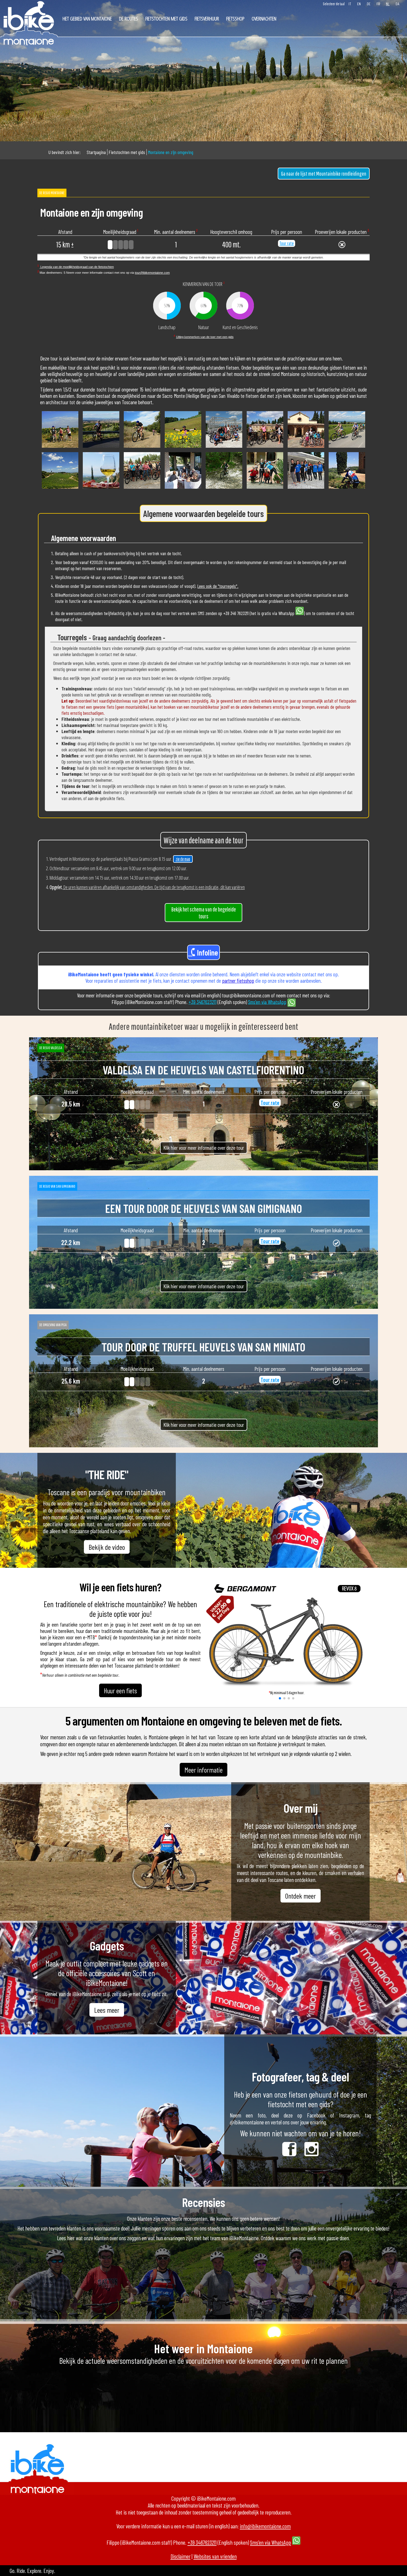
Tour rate (287, 243)
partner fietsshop (238, 981)
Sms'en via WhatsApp (267, 1002)
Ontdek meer (301, 1896)
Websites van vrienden (215, 2556)
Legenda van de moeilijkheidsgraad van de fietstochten (77, 267)
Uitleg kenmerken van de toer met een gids (205, 337)
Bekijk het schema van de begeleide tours (204, 913)
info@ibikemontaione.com (265, 2526)
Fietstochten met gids (166, 18)
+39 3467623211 (203, 1002)
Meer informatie (203, 1770)
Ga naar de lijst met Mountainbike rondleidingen (324, 174)
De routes (129, 18)
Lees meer (107, 2010)
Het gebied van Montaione (87, 18)
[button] (280, 1698)
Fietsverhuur (207, 18)
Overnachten (264, 18)
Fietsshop (235, 18)
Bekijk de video (107, 1547)
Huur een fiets (120, 1690)
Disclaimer (181, 2556)
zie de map (183, 859)
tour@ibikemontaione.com (152, 273)
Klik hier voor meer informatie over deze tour (204, 1148)
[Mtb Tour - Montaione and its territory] (60, 448)
